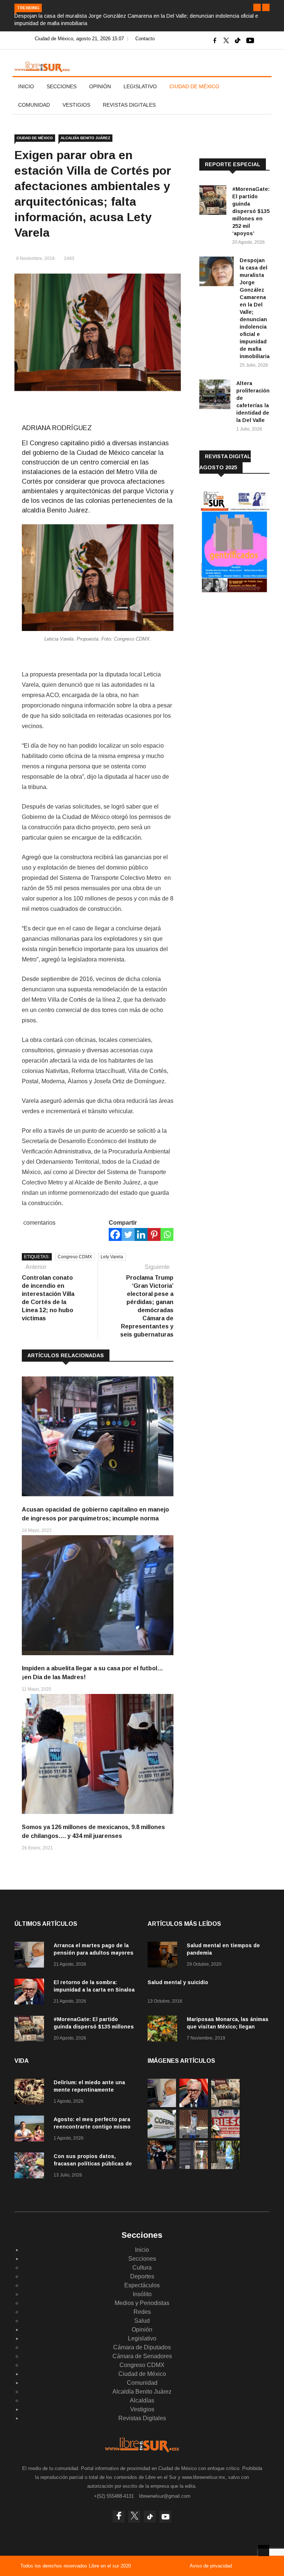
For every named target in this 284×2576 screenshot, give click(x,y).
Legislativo (140, 86)
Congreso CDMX (75, 1257)
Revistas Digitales (129, 105)
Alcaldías (142, 2400)
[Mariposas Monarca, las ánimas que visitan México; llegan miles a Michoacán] (164, 2030)
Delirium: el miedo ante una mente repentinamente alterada (89, 2090)
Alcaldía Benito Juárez (85, 138)
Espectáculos (142, 2285)
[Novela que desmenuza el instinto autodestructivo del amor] (194, 2167)
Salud (142, 2321)
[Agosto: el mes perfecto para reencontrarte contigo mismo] (31, 2130)
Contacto (145, 39)
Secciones (62, 86)
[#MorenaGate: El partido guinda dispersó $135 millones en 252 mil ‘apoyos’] (213, 201)
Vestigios (76, 105)
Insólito (142, 2294)
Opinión (100, 86)
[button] (257, 7)
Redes (142, 2312)
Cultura (142, 2268)
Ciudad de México (194, 86)
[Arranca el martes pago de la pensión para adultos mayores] (31, 1956)
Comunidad (34, 105)
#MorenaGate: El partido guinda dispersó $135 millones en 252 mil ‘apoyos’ (251, 211)
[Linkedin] (141, 1234)
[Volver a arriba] (264, 2551)
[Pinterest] (154, 1234)
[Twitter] (128, 1234)
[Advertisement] (242, 649)
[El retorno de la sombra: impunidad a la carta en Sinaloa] (31, 1993)
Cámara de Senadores (142, 2356)
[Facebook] (115, 1234)
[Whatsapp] (167, 1234)
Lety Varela (112, 1257)
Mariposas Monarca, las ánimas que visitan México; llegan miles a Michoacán (228, 2027)
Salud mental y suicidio (178, 1982)
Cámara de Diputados (142, 2347)
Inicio (26, 86)
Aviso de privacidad (211, 2566)
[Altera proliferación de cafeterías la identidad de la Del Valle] (215, 396)
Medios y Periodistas (142, 2303)
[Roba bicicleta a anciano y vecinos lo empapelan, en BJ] (194, 2136)
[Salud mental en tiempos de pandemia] (164, 1956)
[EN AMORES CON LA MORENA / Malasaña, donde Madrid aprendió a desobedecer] (162, 2167)
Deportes (142, 2276)
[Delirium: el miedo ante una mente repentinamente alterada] (31, 2093)
